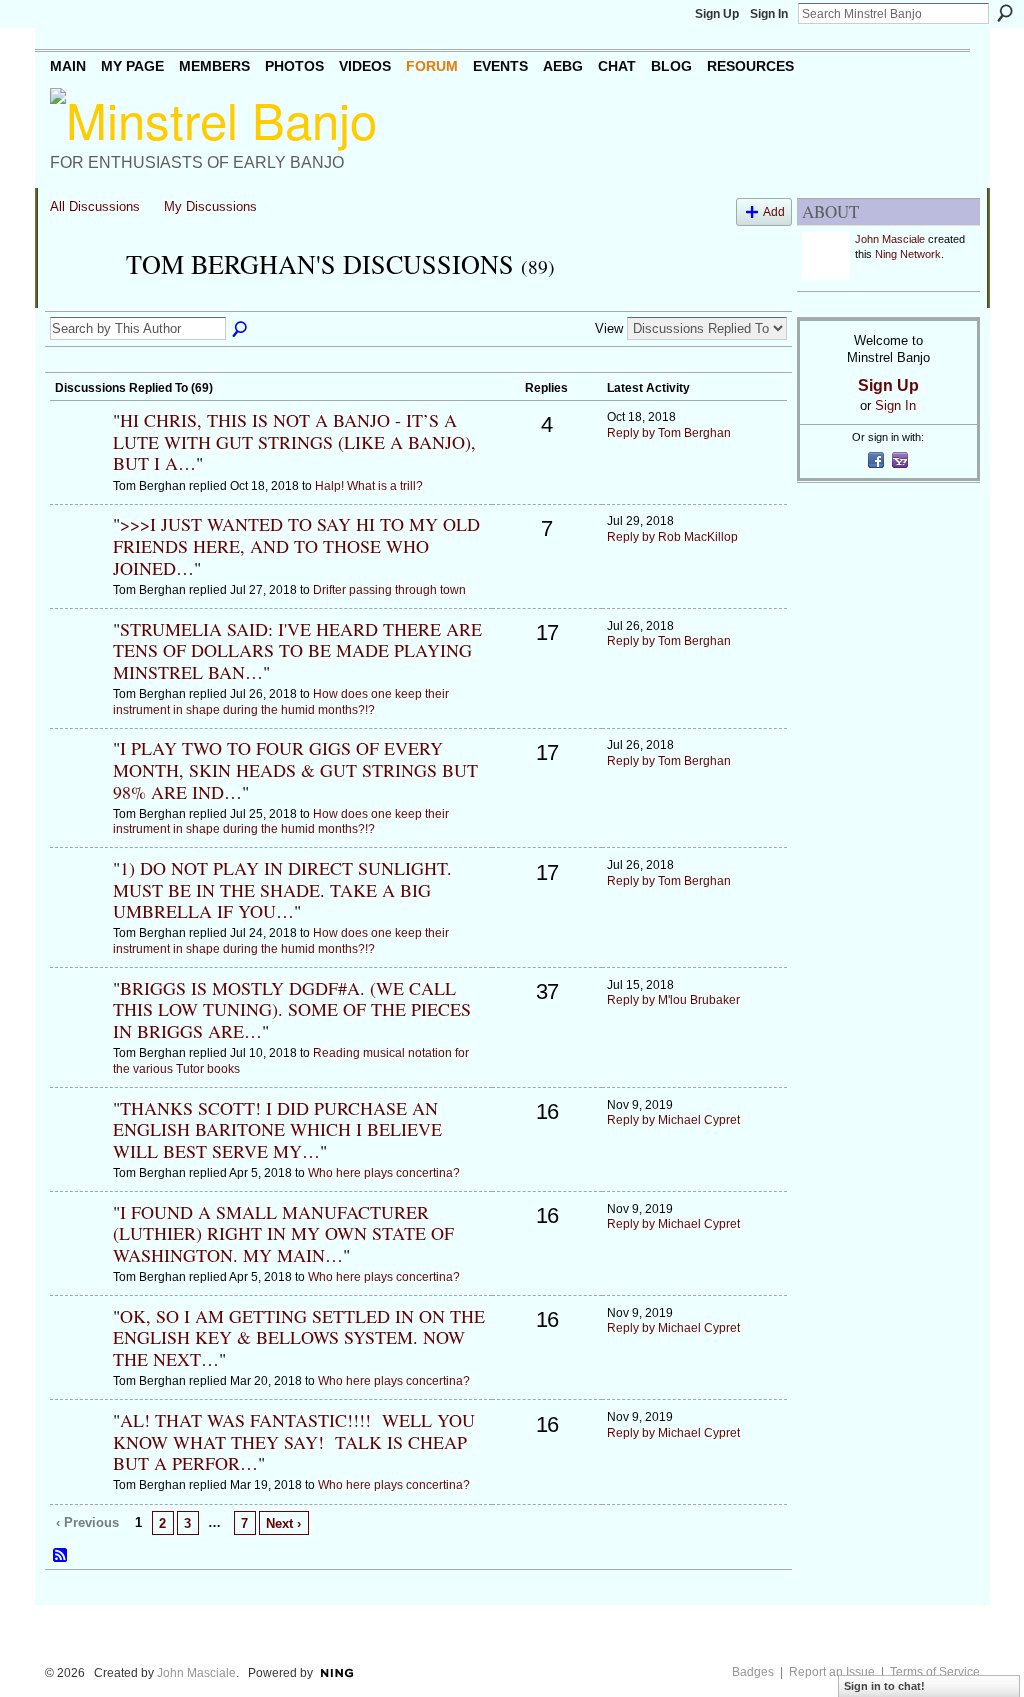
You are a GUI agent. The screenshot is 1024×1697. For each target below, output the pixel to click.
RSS (61, 1556)
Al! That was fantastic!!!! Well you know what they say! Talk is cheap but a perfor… (294, 1441)
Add (774, 211)
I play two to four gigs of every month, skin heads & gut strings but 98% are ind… (295, 769)
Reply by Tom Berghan (669, 433)
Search (1005, 13)
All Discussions (95, 206)
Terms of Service (935, 1672)
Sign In (769, 14)
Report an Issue (832, 1672)
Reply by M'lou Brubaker (673, 1000)
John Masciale (890, 239)
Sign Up (717, 14)
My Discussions (210, 206)
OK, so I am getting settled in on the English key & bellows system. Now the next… (299, 1337)
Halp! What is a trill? (369, 486)
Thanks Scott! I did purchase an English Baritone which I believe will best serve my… (277, 1129)
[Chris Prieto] (79, 454)
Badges (753, 1672)
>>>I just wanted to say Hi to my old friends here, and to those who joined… (296, 545)
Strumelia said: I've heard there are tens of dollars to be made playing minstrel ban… (297, 650)
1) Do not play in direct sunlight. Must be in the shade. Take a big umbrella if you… (282, 889)
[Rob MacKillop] (79, 558)
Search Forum (241, 330)
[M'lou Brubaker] (79, 1022)
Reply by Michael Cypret (673, 1120)
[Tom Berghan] (82, 300)
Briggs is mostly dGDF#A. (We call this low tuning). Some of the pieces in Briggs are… (292, 1009)
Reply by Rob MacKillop (672, 537)
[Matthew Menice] (79, 663)
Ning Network (908, 254)
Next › (283, 1523)
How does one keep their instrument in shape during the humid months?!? (281, 702)
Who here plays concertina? (384, 1173)
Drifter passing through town (389, 590)
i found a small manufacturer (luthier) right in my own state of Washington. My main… (283, 1233)
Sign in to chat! (884, 1686)
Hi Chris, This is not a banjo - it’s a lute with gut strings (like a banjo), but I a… (294, 441)
